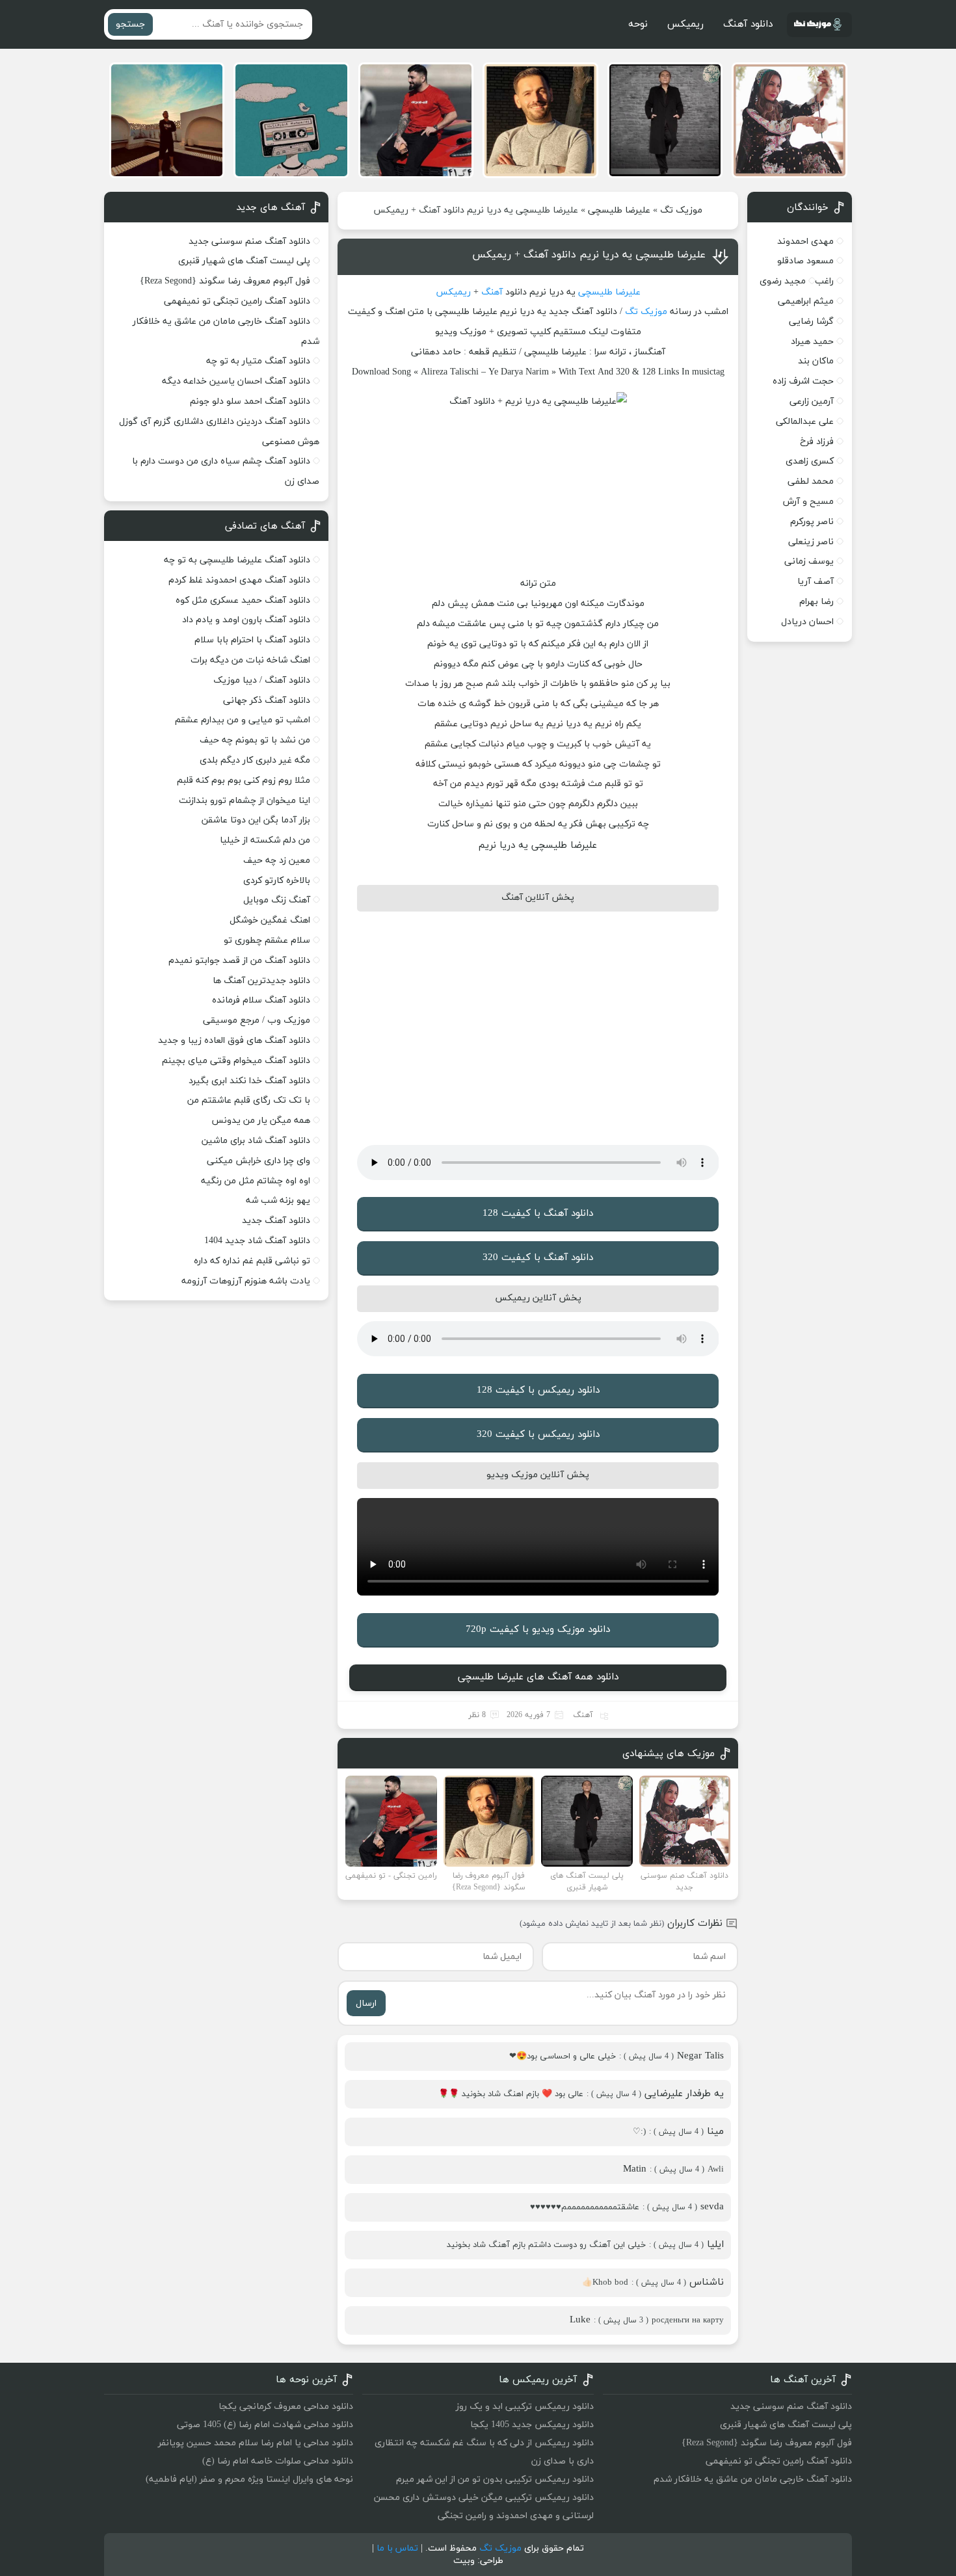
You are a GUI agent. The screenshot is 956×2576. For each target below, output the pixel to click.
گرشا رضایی (811, 322)
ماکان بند (816, 361)
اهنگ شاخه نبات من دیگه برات (250, 660)
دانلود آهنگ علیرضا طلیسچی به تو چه (237, 560)
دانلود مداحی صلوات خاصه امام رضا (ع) (278, 2461)
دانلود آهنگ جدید (276, 1221)
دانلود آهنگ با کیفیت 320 (538, 1258)
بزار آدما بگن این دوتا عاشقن (256, 820)
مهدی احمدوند (805, 242)
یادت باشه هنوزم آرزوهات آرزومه (246, 1281)
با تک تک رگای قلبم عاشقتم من (249, 1100)
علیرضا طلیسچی (619, 210)
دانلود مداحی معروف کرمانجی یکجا (286, 2407)
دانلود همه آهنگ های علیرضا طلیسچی (538, 1677)
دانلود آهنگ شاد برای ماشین (256, 1141)
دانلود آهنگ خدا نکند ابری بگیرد (249, 1081)
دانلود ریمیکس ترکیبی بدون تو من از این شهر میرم (495, 2479)
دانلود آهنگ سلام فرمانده (261, 1000)
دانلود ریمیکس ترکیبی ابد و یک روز (525, 2407)
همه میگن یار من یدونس (261, 1121)
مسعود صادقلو (805, 261)
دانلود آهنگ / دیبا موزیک (262, 680)
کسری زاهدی (810, 461)
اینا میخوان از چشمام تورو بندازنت (245, 801)
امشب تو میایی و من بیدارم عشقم (243, 720)
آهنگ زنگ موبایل (277, 900)
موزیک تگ (681, 210)
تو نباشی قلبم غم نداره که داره (252, 1261)
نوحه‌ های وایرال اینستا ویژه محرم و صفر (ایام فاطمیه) (249, 2479)
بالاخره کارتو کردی (277, 881)
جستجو (130, 24)
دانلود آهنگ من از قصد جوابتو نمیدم (239, 961)
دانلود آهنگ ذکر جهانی (267, 701)
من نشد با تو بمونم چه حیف (255, 740)
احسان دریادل (807, 622)
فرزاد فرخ (817, 442)
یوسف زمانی (809, 561)
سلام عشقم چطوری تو (267, 940)
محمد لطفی (811, 481)
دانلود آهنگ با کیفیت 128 (538, 1214)
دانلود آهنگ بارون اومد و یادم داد (246, 620)
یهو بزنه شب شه (278, 1201)
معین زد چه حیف (277, 861)
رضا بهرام (817, 602)
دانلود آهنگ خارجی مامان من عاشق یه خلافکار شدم (753, 2479)
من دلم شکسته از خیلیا (265, 840)
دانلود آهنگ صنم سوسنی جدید (249, 242)
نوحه (638, 24)
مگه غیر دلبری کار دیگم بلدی (255, 760)
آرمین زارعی (812, 401)
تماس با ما (397, 2548)
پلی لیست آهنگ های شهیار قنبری (244, 261)
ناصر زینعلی (811, 542)
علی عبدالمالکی (805, 422)
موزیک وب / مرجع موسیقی (255, 1020)
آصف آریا (816, 582)
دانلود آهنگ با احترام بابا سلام (252, 640)
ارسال (366, 2004)
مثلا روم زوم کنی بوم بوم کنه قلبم (244, 781)
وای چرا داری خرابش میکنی (259, 1161)
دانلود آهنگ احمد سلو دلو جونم (250, 401)
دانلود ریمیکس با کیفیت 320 (538, 1435)
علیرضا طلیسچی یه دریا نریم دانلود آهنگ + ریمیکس (589, 255)
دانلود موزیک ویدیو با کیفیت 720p (538, 1630)
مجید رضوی (783, 281)
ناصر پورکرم (812, 522)
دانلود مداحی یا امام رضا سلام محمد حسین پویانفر (256, 2443)
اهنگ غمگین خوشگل (270, 920)
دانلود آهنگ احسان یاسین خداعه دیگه (236, 381)
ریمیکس (685, 24)
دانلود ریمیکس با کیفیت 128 (538, 1390)
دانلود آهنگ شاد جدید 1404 (257, 1241)
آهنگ (492, 292)
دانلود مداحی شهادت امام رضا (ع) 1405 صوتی (265, 2425)
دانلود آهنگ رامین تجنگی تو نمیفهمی (237, 301)
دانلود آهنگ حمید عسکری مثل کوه (243, 600)
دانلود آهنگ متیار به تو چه (258, 361)
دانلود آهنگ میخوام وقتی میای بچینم (236, 1061)
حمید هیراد (812, 342)
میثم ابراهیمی (806, 301)
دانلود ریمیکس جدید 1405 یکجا (532, 2425)
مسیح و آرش (808, 502)
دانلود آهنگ (748, 24)
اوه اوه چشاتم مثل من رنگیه (256, 1181)
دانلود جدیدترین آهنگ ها (261, 981)
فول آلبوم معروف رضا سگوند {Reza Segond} (225, 281)
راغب (824, 281)
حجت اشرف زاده (803, 381)
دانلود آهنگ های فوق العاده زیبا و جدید (234, 1041)
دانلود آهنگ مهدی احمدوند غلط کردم (239, 580)
